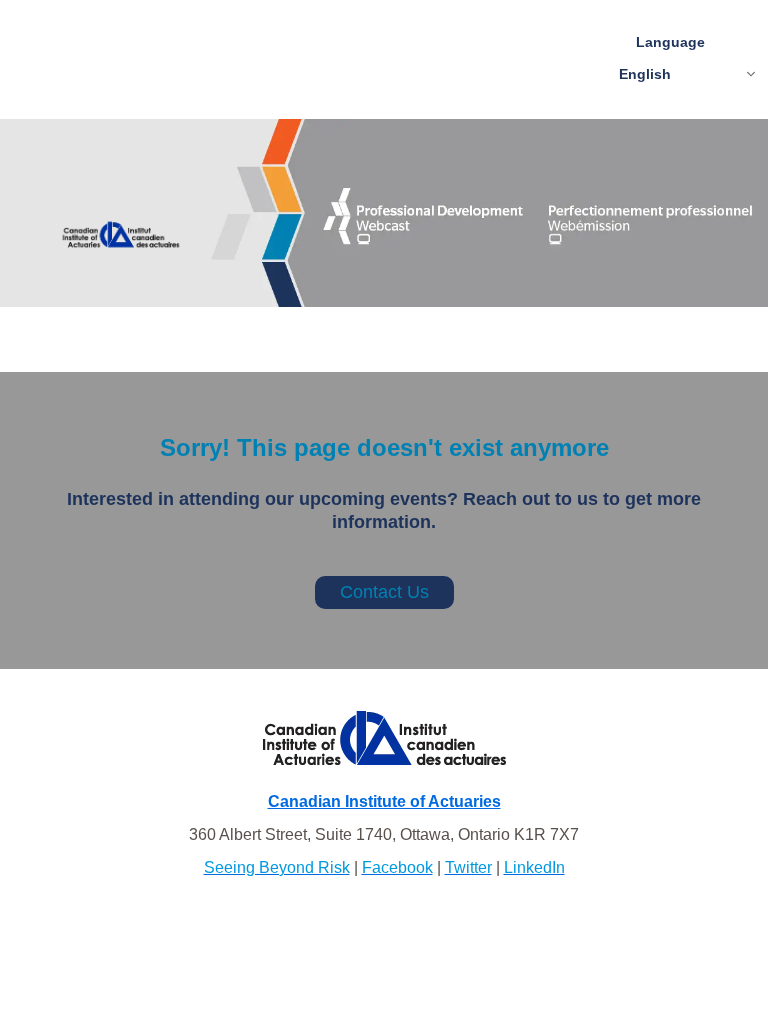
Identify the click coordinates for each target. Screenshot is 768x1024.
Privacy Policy (384, 919)
